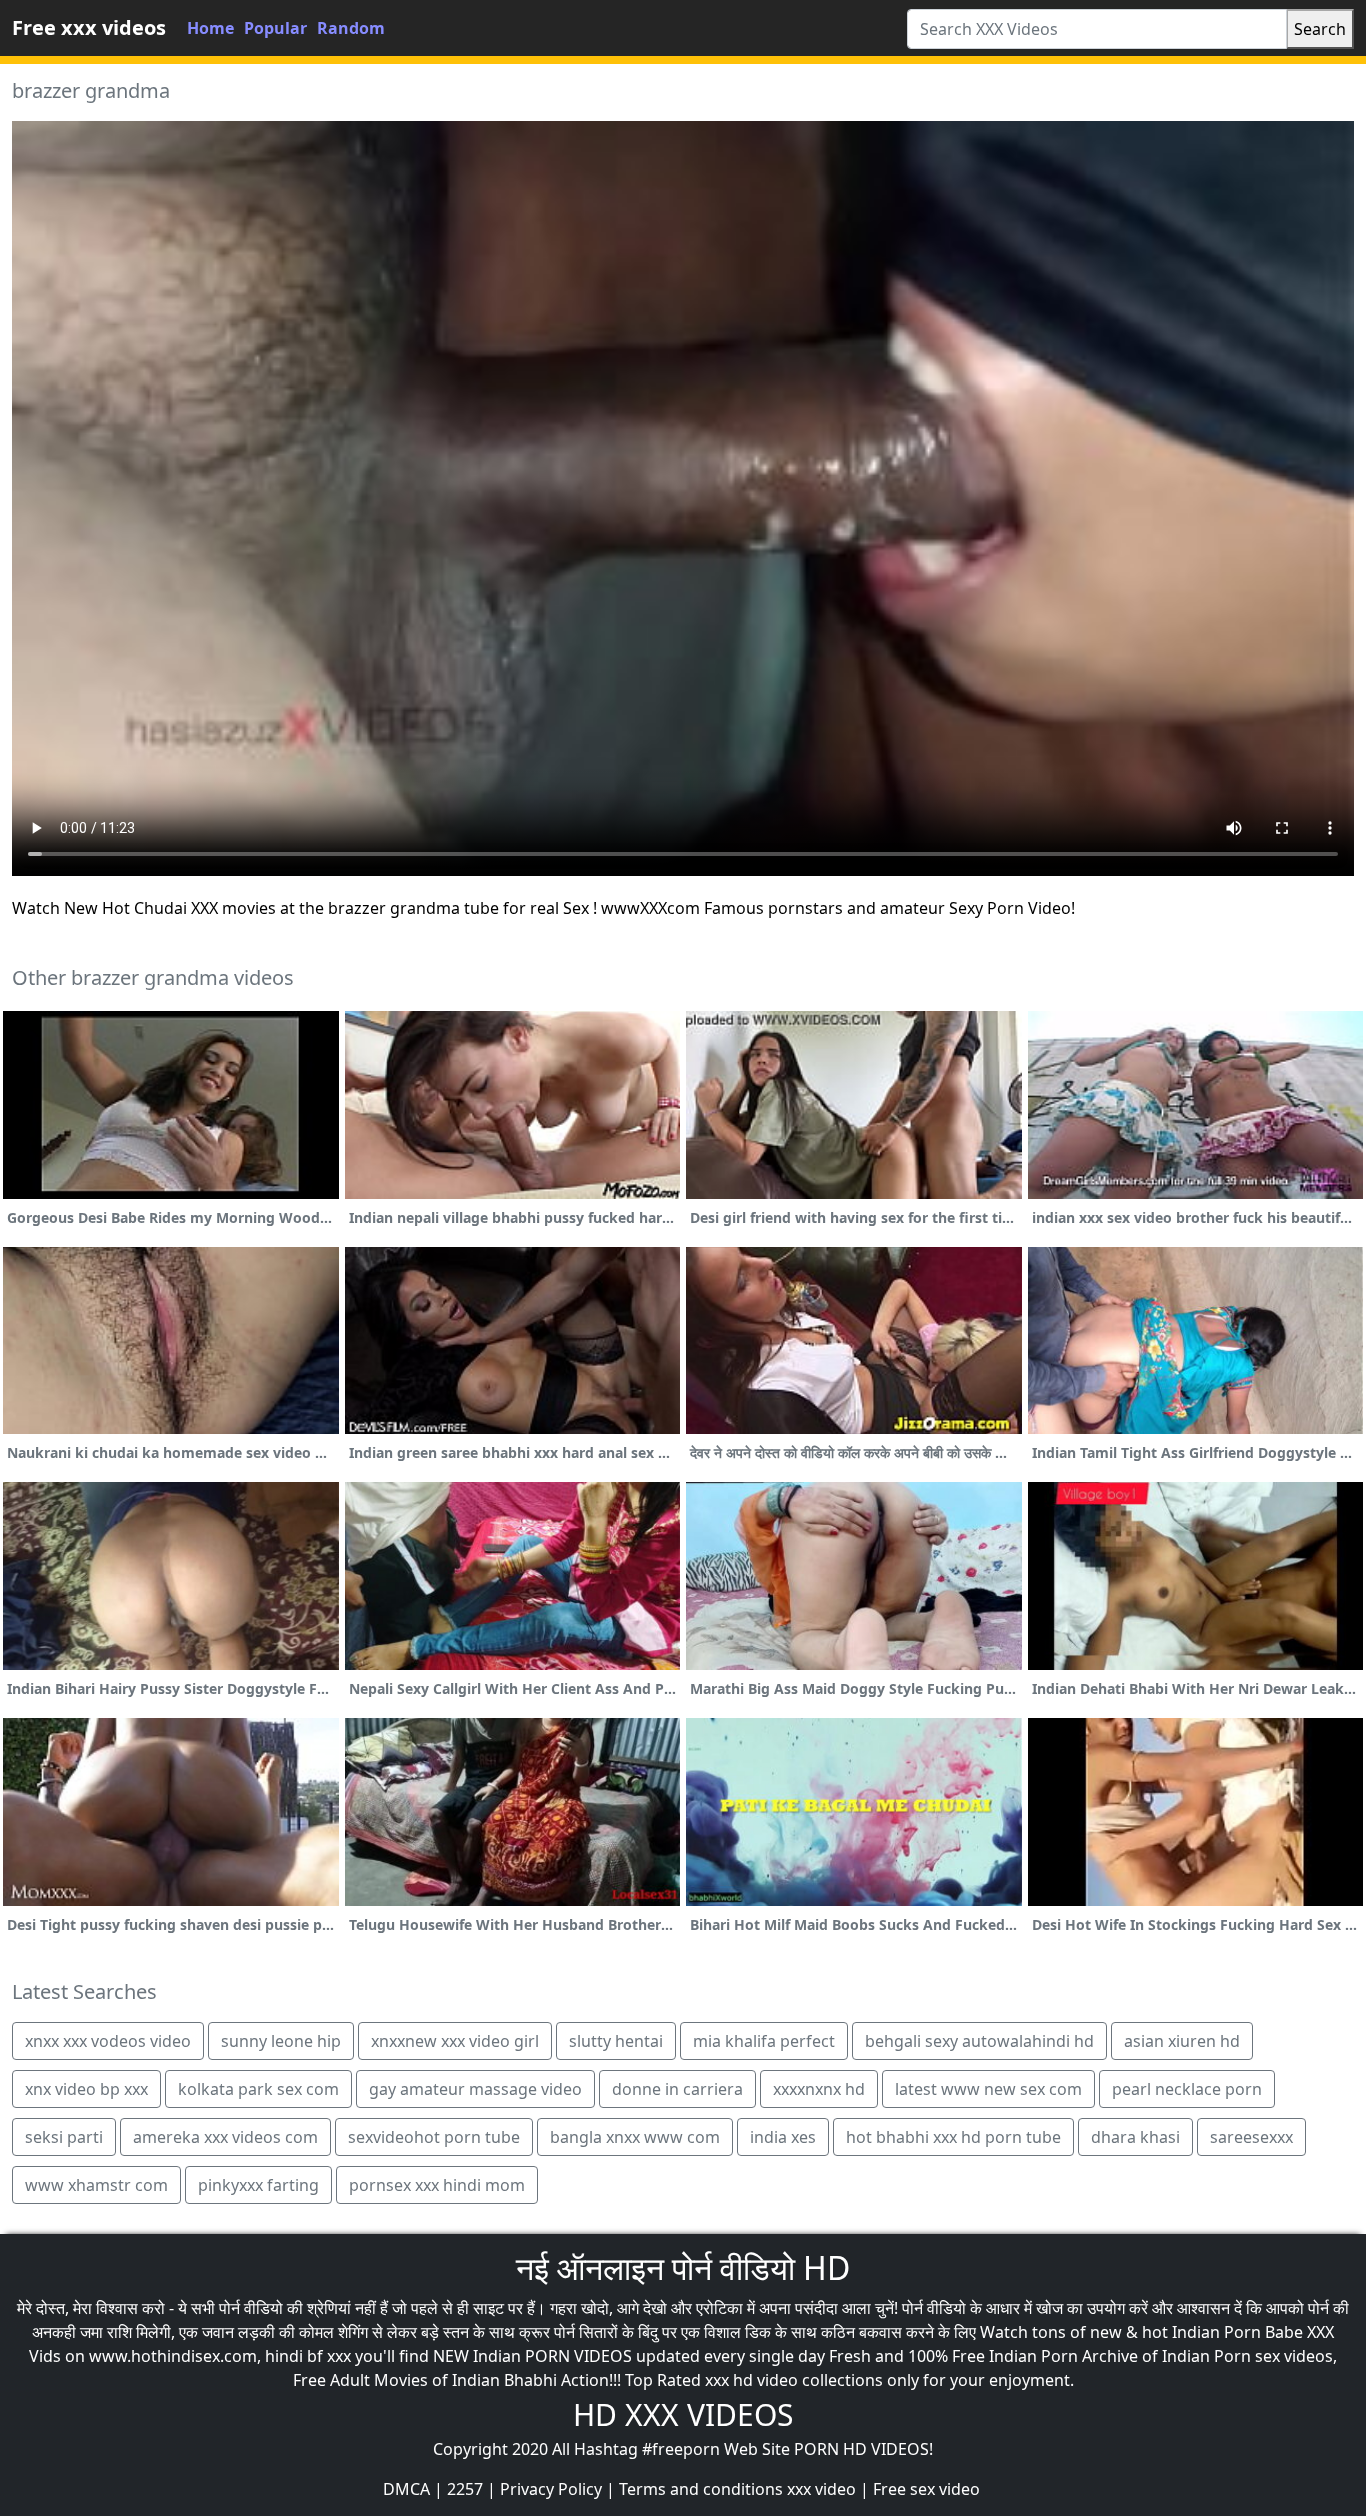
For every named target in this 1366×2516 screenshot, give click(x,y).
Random (351, 28)
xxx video (821, 2489)
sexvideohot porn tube (434, 2137)
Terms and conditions (701, 2489)
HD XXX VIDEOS (683, 2414)
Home (210, 28)
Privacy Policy (551, 2489)
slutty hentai (616, 2041)
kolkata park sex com (258, 2089)
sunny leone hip (281, 2041)
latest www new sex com (988, 2089)
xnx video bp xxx (86, 2089)
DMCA (406, 2489)
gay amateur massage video (475, 2089)
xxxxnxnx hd (819, 2089)
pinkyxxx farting (258, 2185)
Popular (275, 28)
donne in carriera (677, 2089)
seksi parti (64, 2137)
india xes (783, 2137)
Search (1320, 29)
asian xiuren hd (1182, 2041)
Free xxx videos (89, 27)
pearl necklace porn (1187, 2089)
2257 (465, 2489)
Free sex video (926, 2489)
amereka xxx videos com (225, 2137)
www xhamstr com (96, 2185)
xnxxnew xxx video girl (455, 2041)
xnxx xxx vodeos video (108, 2041)
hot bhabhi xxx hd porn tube (953, 2137)
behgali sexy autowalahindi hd (979, 2041)
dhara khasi (1135, 2137)
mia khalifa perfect (764, 2041)
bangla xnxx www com (635, 2137)
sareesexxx (1251, 2137)
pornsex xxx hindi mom (437, 2185)
